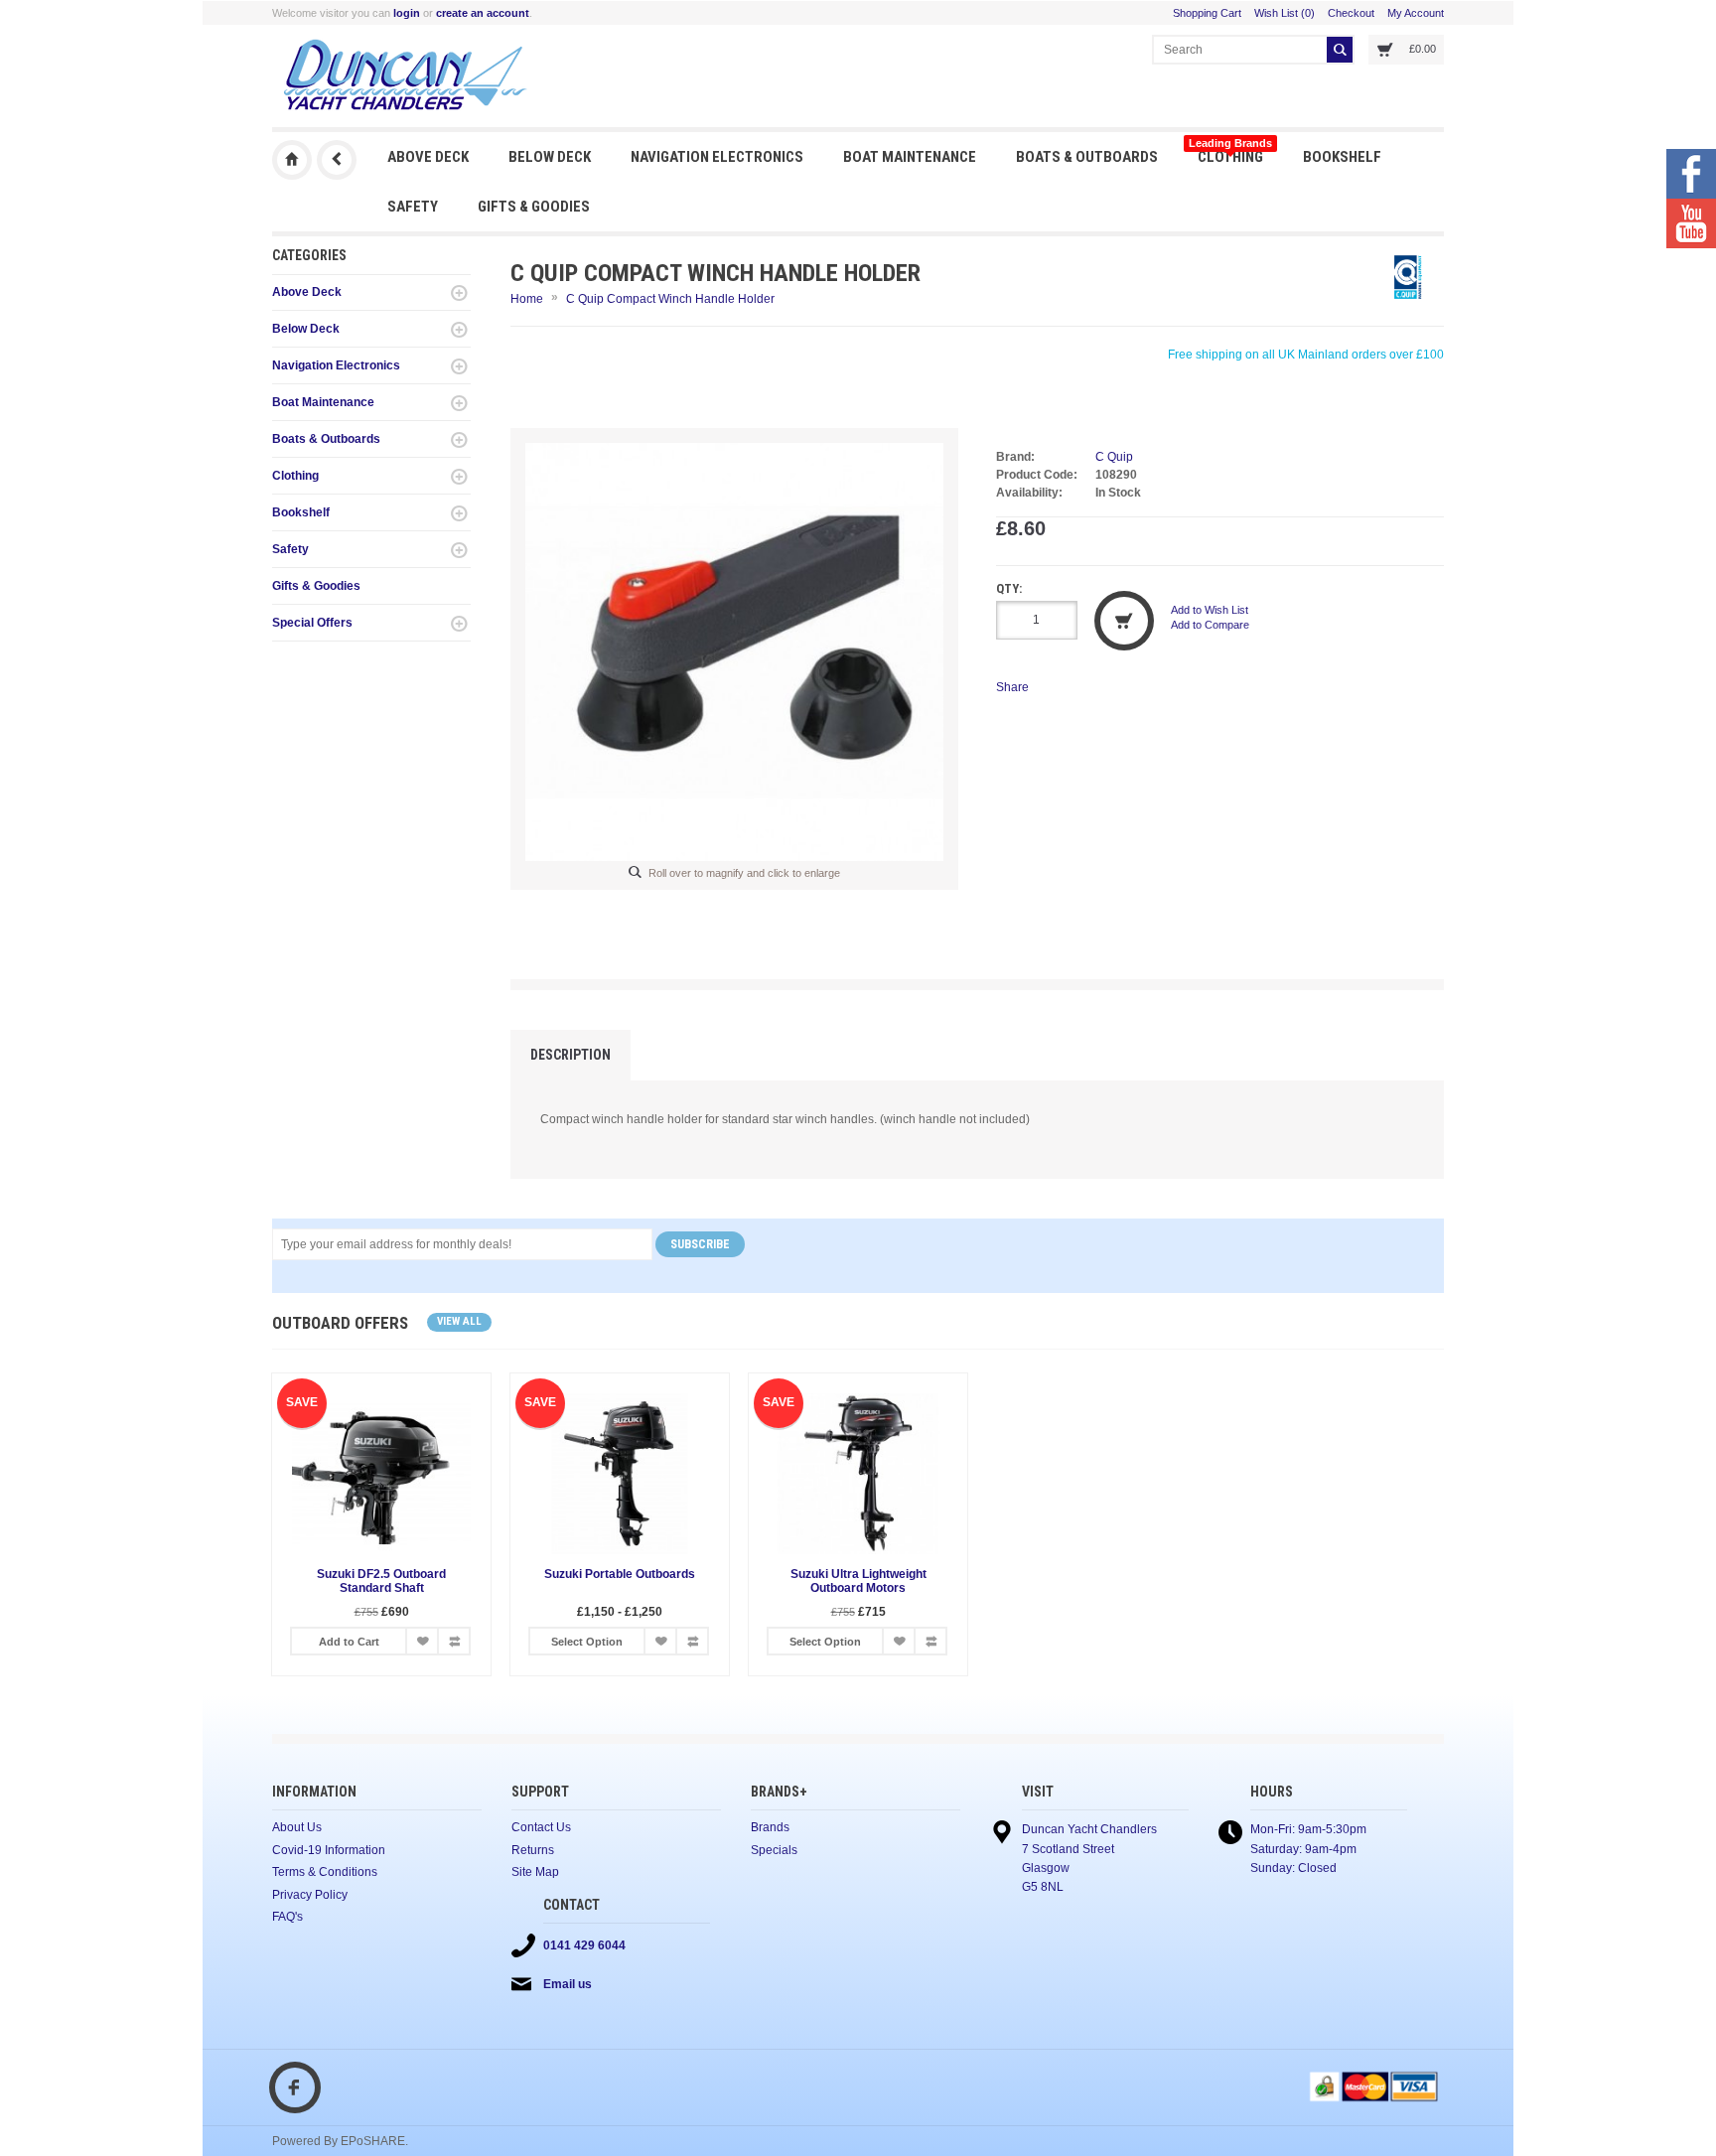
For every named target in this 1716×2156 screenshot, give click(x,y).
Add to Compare (1210, 625)
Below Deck (550, 157)
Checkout (1351, 13)
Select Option (587, 1642)
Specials (774, 1850)
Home (527, 299)
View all (459, 1321)
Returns (533, 1850)
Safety (413, 207)
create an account (483, 13)
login (407, 13)
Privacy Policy (310, 1895)
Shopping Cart (1207, 13)
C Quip (1114, 457)
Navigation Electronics (717, 157)
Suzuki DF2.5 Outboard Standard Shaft (381, 1581)
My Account (1416, 13)
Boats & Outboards (1087, 157)
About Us (297, 1827)
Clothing (1230, 151)
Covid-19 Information (329, 1850)
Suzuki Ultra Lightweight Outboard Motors (858, 1581)
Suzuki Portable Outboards (620, 1574)
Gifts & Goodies (534, 207)
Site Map (535, 1872)
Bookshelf (1342, 157)
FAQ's (287, 1917)
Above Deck (428, 157)
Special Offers (312, 623)
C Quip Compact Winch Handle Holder (670, 299)
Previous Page (337, 160)
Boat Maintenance (910, 157)
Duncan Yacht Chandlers (292, 160)
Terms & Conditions (325, 1872)
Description (571, 1055)
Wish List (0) (1285, 13)
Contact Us (541, 1827)
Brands (770, 1827)
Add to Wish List (1210, 610)
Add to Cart (349, 1642)
